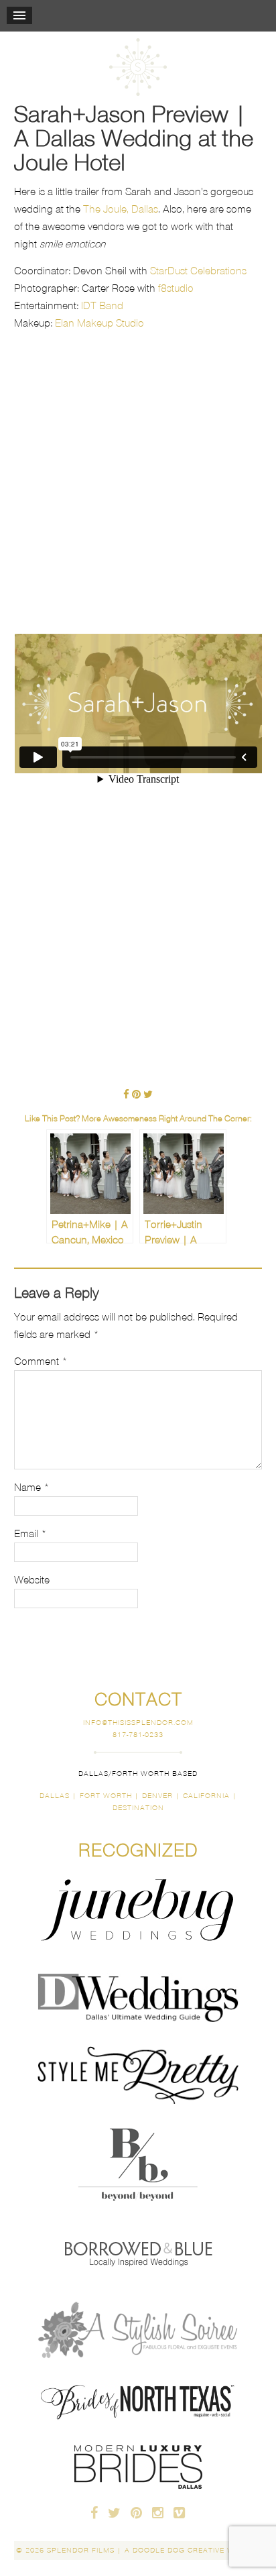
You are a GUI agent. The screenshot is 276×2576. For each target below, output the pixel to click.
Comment (41, 1361)
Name (32, 1487)
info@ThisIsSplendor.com (138, 1723)
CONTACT (138, 1699)
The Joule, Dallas (121, 209)
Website (32, 1580)
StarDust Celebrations (198, 271)
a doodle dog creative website (193, 2550)
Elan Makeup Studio (99, 323)
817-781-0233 (138, 1735)
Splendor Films (138, 67)
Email (30, 1533)
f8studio (176, 288)
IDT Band (102, 305)
